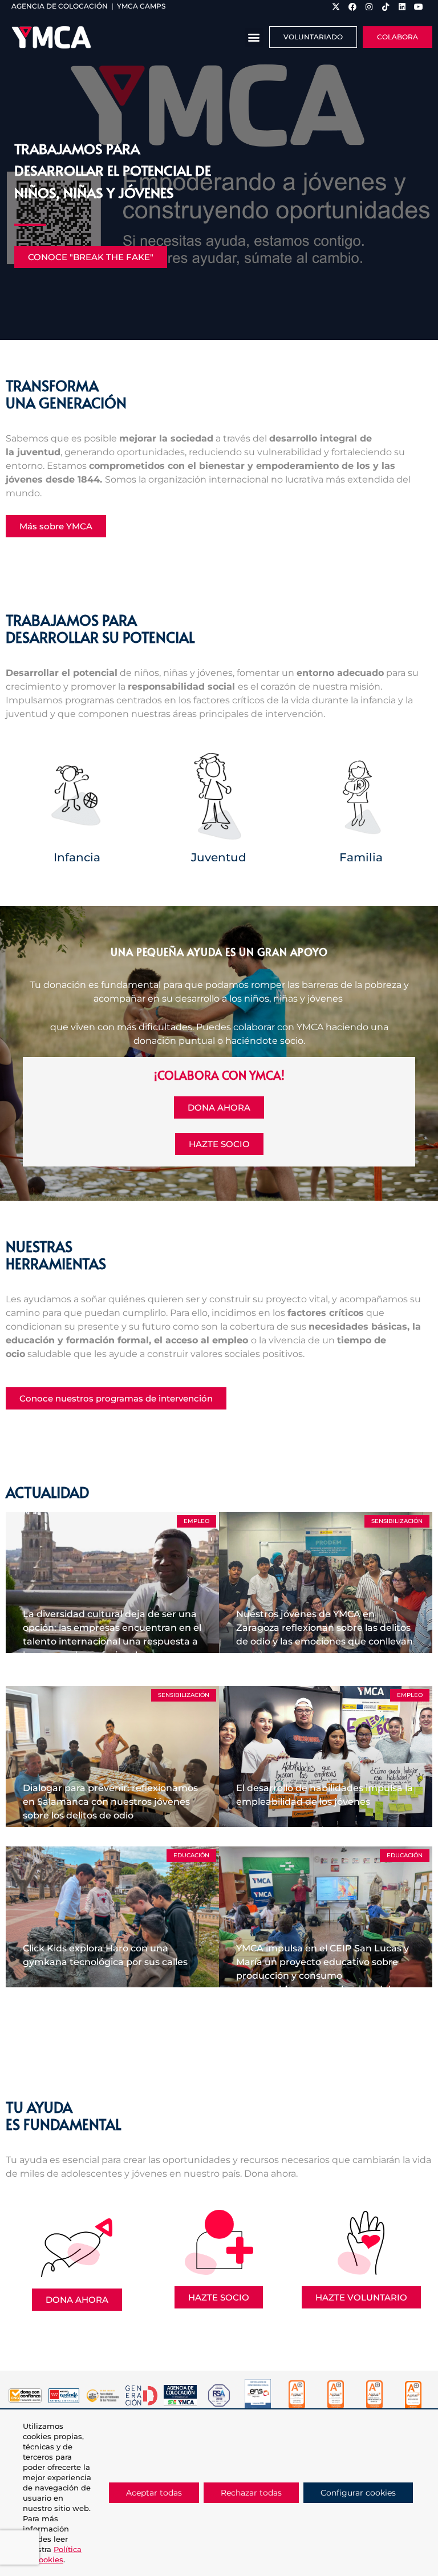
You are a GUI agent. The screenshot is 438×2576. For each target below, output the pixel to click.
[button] (254, 37)
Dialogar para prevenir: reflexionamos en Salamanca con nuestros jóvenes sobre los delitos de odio (110, 1802)
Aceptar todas (154, 2493)
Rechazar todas (251, 2493)
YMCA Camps (141, 6)
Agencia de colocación (60, 6)
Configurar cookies (358, 2493)
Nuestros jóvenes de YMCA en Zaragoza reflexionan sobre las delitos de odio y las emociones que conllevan (325, 1628)
